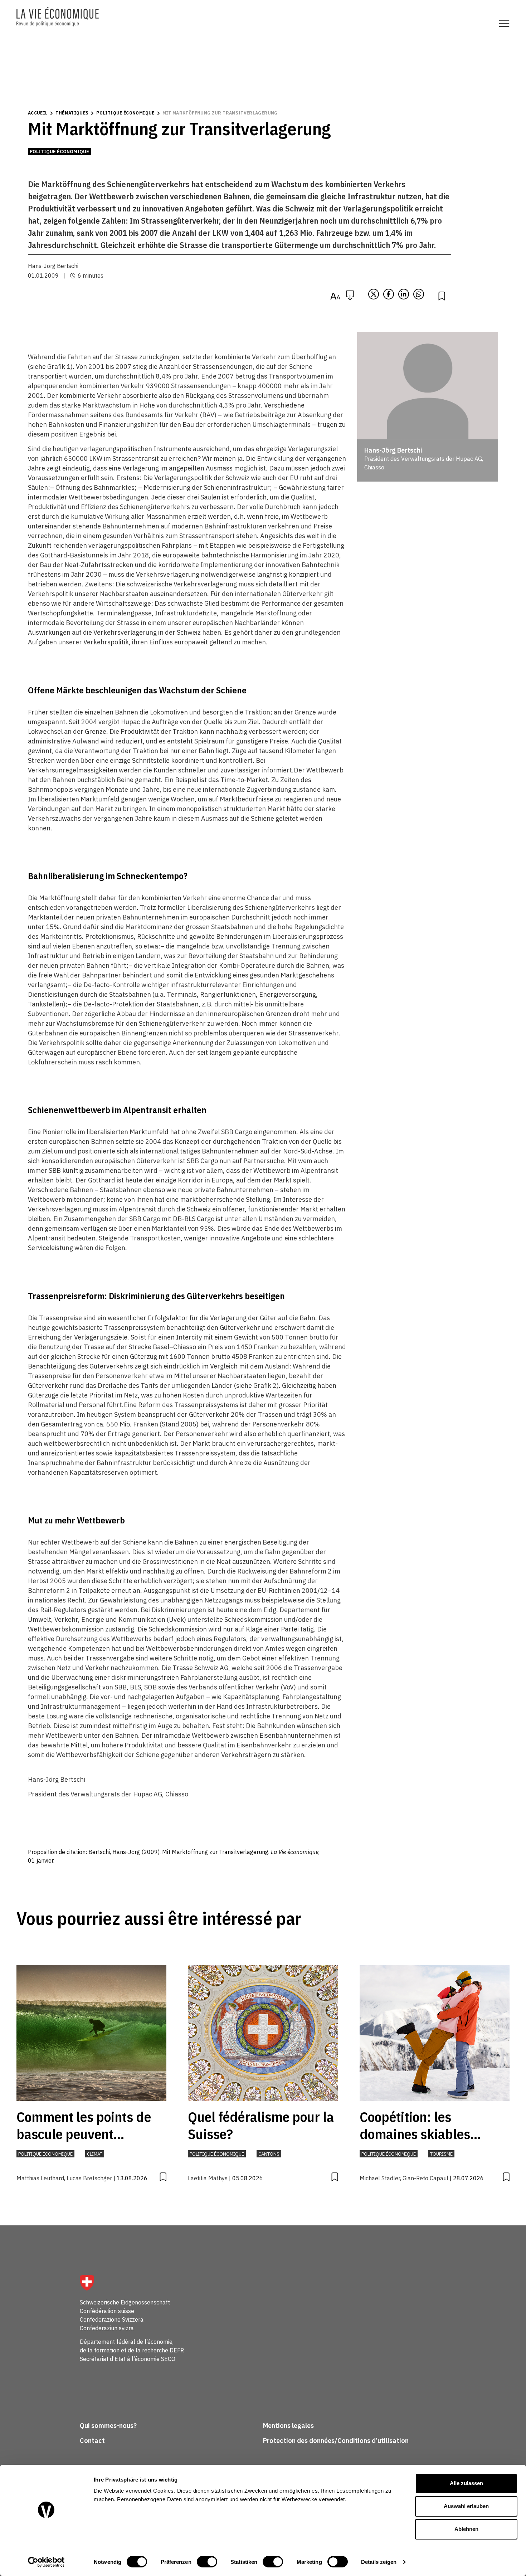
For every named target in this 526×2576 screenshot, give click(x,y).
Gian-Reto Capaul (425, 2178)
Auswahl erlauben (466, 2506)
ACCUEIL (38, 113)
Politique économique (125, 113)
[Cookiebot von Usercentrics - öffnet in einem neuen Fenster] (46, 2562)
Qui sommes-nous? (108, 2426)
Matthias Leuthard (40, 2178)
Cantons (269, 2154)
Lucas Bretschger (89, 2178)
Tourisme (441, 2154)
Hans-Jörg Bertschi (53, 266)
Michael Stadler (380, 2178)
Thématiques (72, 113)
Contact (92, 2441)
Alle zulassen (466, 2483)
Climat (95, 2154)
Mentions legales (288, 2426)
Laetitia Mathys (208, 2178)
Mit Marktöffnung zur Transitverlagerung (220, 113)
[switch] (207, 2562)
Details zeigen (379, 2562)
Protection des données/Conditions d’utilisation (336, 2441)
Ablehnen (466, 2529)
